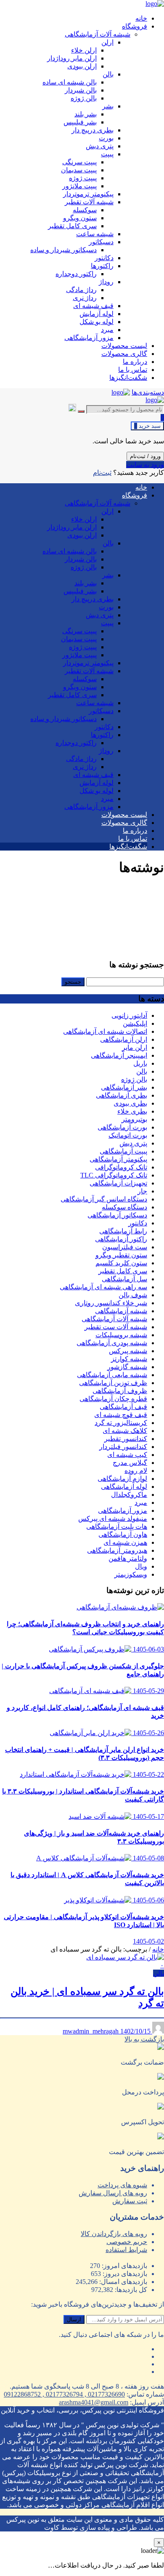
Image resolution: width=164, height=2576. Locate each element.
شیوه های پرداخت (122, 2185)
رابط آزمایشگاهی (123, 1231)
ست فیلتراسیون (125, 1247)
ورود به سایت (145, 465)
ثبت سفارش (130, 2201)
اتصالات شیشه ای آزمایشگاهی (105, 1031)
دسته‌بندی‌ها (148, 392)
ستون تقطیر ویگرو (121, 1255)
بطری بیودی (130, 1103)
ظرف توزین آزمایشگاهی (113, 1383)
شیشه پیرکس (128, 1351)
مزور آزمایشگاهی (123, 1511)
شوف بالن (133, 1295)
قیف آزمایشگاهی (123, 1407)
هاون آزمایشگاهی (123, 1534)
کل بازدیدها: (130, 2290)
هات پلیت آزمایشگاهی (117, 1526)
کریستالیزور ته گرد (121, 1423)
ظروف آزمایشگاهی (120, 1391)
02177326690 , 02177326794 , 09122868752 (64, 2394)
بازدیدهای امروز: (124, 2266)
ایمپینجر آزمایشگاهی (119, 1055)
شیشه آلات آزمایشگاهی (114, 1319)
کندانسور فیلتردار (123, 1447)
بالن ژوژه (134, 1079)
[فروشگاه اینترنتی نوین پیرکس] (155, 4)
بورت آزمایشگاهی (122, 1127)
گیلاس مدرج (130, 1463)
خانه (158, 1949)
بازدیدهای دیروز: (124, 2274)
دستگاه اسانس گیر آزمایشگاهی (104, 1199)
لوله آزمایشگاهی (124, 1487)
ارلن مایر (135, 1047)
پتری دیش (133, 1143)
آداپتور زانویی (129, 1015)
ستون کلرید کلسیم (121, 1263)
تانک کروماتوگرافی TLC (114, 1175)
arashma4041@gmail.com (94, 2402)
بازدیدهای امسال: (122, 2282)
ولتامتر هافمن (128, 1558)
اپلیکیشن (135, 1023)
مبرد (141, 1503)
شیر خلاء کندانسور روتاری (111, 1303)
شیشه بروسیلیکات (121, 1335)
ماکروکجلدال (129, 1495)
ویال (141, 1566)
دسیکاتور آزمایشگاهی (117, 1215)
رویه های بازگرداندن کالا (114, 2234)
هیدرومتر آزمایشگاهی (117, 1550)
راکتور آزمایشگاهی (121, 1239)
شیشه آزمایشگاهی (121, 1311)
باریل (140, 1063)
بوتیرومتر (134, 1119)
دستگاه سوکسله (124, 1207)
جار (142, 1191)
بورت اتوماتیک (128, 1135)
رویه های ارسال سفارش (113, 2193)
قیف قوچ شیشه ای (121, 1415)
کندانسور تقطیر (126, 1439)
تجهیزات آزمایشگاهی (118, 1183)
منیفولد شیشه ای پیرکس (113, 1518)
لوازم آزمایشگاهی (122, 1479)
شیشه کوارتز (129, 1359)
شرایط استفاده (126, 2250)
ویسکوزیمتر (131, 1574)
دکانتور (138, 1223)
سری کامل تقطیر (123, 1271)
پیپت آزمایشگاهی (123, 1151)
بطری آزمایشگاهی (122, 1095)
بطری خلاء (132, 1111)
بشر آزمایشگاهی (124, 1087)
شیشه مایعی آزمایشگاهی (112, 1375)
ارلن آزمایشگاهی (124, 1039)
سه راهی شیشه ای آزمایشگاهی (103, 1287)
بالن (142, 1071)
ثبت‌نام (102, 473)
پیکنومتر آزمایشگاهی (118, 1159)
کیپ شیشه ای (127, 1455)
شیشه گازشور (127, 1367)
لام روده (136, 1471)
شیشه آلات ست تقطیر (116, 1327)
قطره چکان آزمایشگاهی (113, 1399)
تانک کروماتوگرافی (121, 1167)
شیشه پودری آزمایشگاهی (112, 1343)
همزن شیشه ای (125, 1542)
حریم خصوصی (127, 2242)
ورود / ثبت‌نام (145, 456)
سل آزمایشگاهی (124, 1279)
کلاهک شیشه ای (125, 1431)
